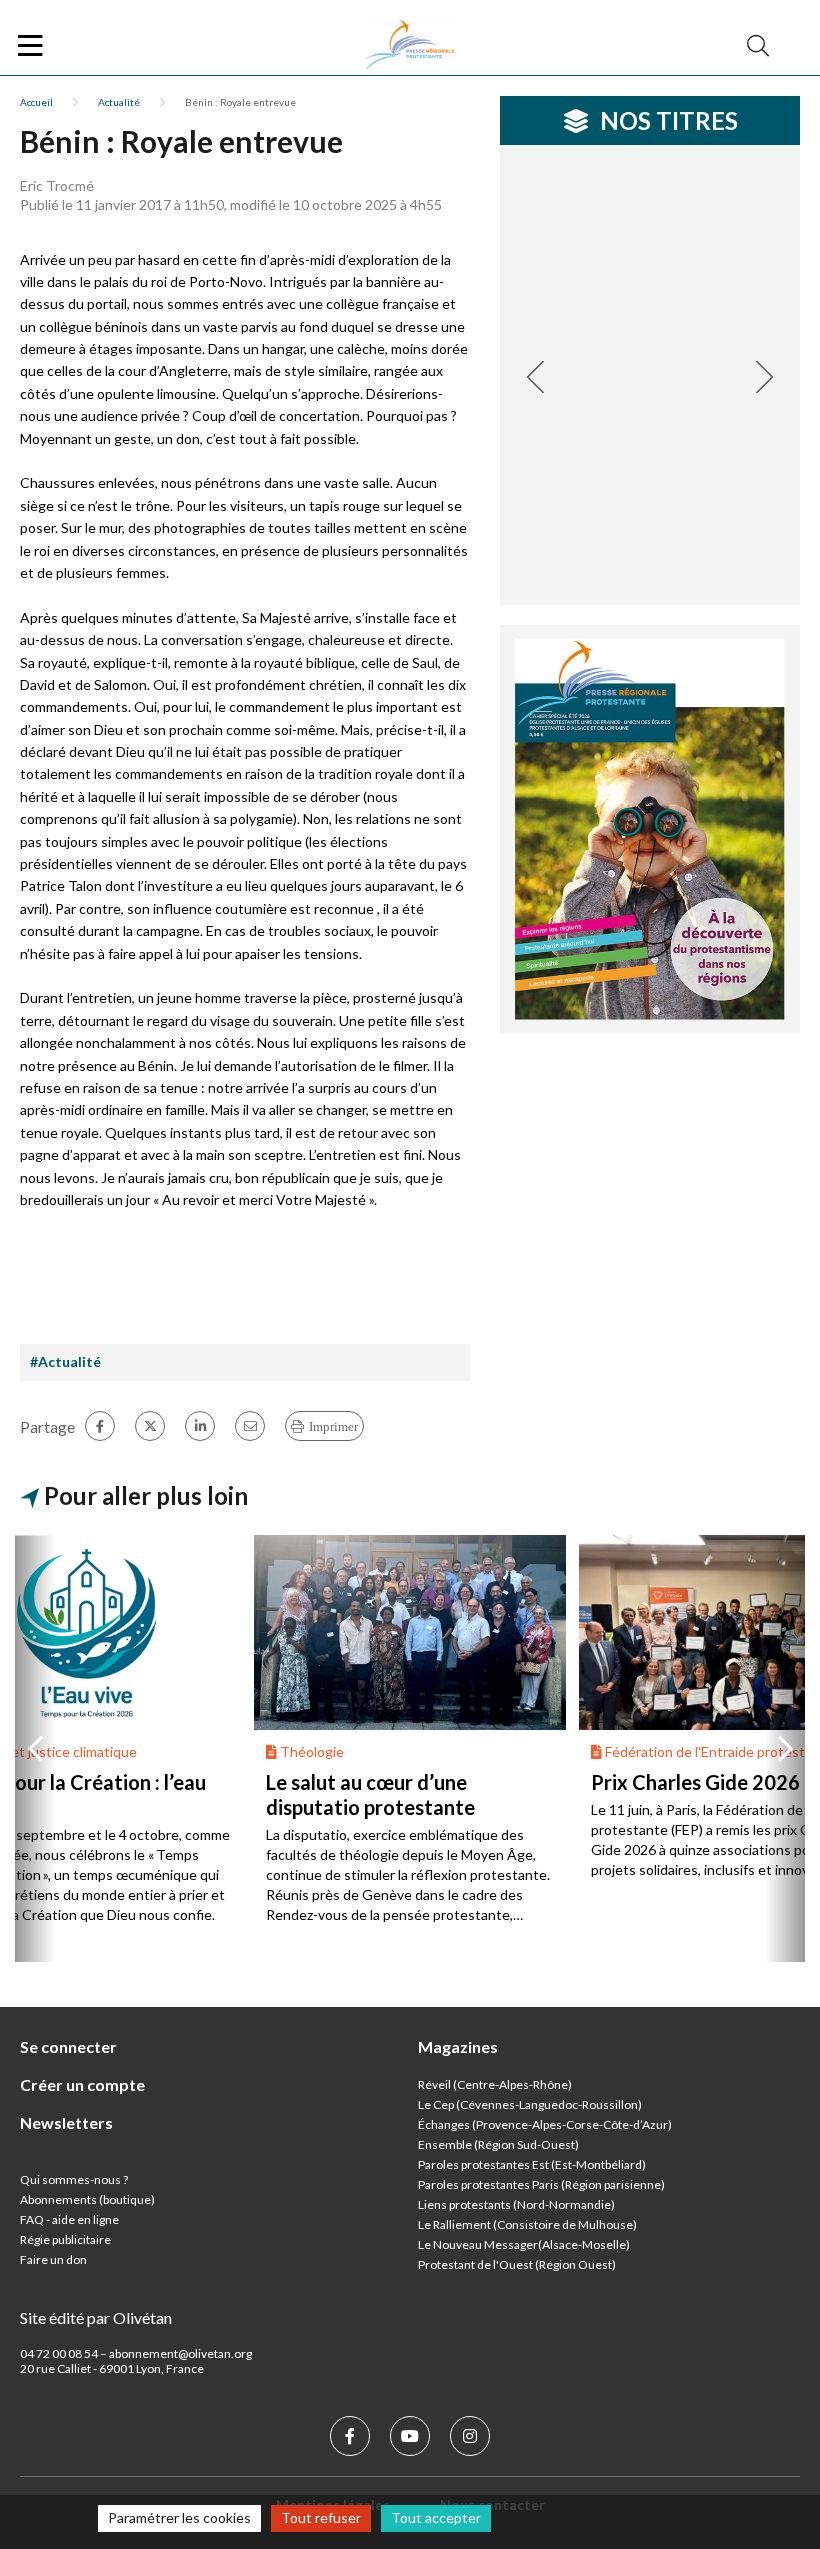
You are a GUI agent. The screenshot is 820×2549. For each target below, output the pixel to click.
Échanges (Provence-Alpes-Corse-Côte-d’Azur (543, 2124)
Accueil (36, 102)
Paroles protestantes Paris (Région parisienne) (541, 2184)
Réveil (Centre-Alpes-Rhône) (495, 2084)
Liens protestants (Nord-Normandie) (516, 2204)
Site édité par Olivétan (96, 2317)
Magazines (458, 2046)
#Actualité (65, 1361)
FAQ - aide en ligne (69, 2219)
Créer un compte (82, 2084)
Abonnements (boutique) (87, 2199)
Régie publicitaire (65, 2239)
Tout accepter (436, 2517)
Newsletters (66, 2122)
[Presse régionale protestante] (410, 46)
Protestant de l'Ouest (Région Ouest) (517, 2264)
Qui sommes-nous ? (74, 2179)
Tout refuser (321, 2517)
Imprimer (333, 1426)
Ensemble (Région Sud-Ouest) (498, 2144)
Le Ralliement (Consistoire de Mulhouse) (527, 2224)
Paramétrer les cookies (179, 2517)
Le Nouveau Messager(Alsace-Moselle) (524, 2244)
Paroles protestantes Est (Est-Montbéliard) (532, 2164)
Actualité (119, 102)
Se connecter (68, 2046)
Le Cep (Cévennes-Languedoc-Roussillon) (530, 2104)
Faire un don (53, 2259)
